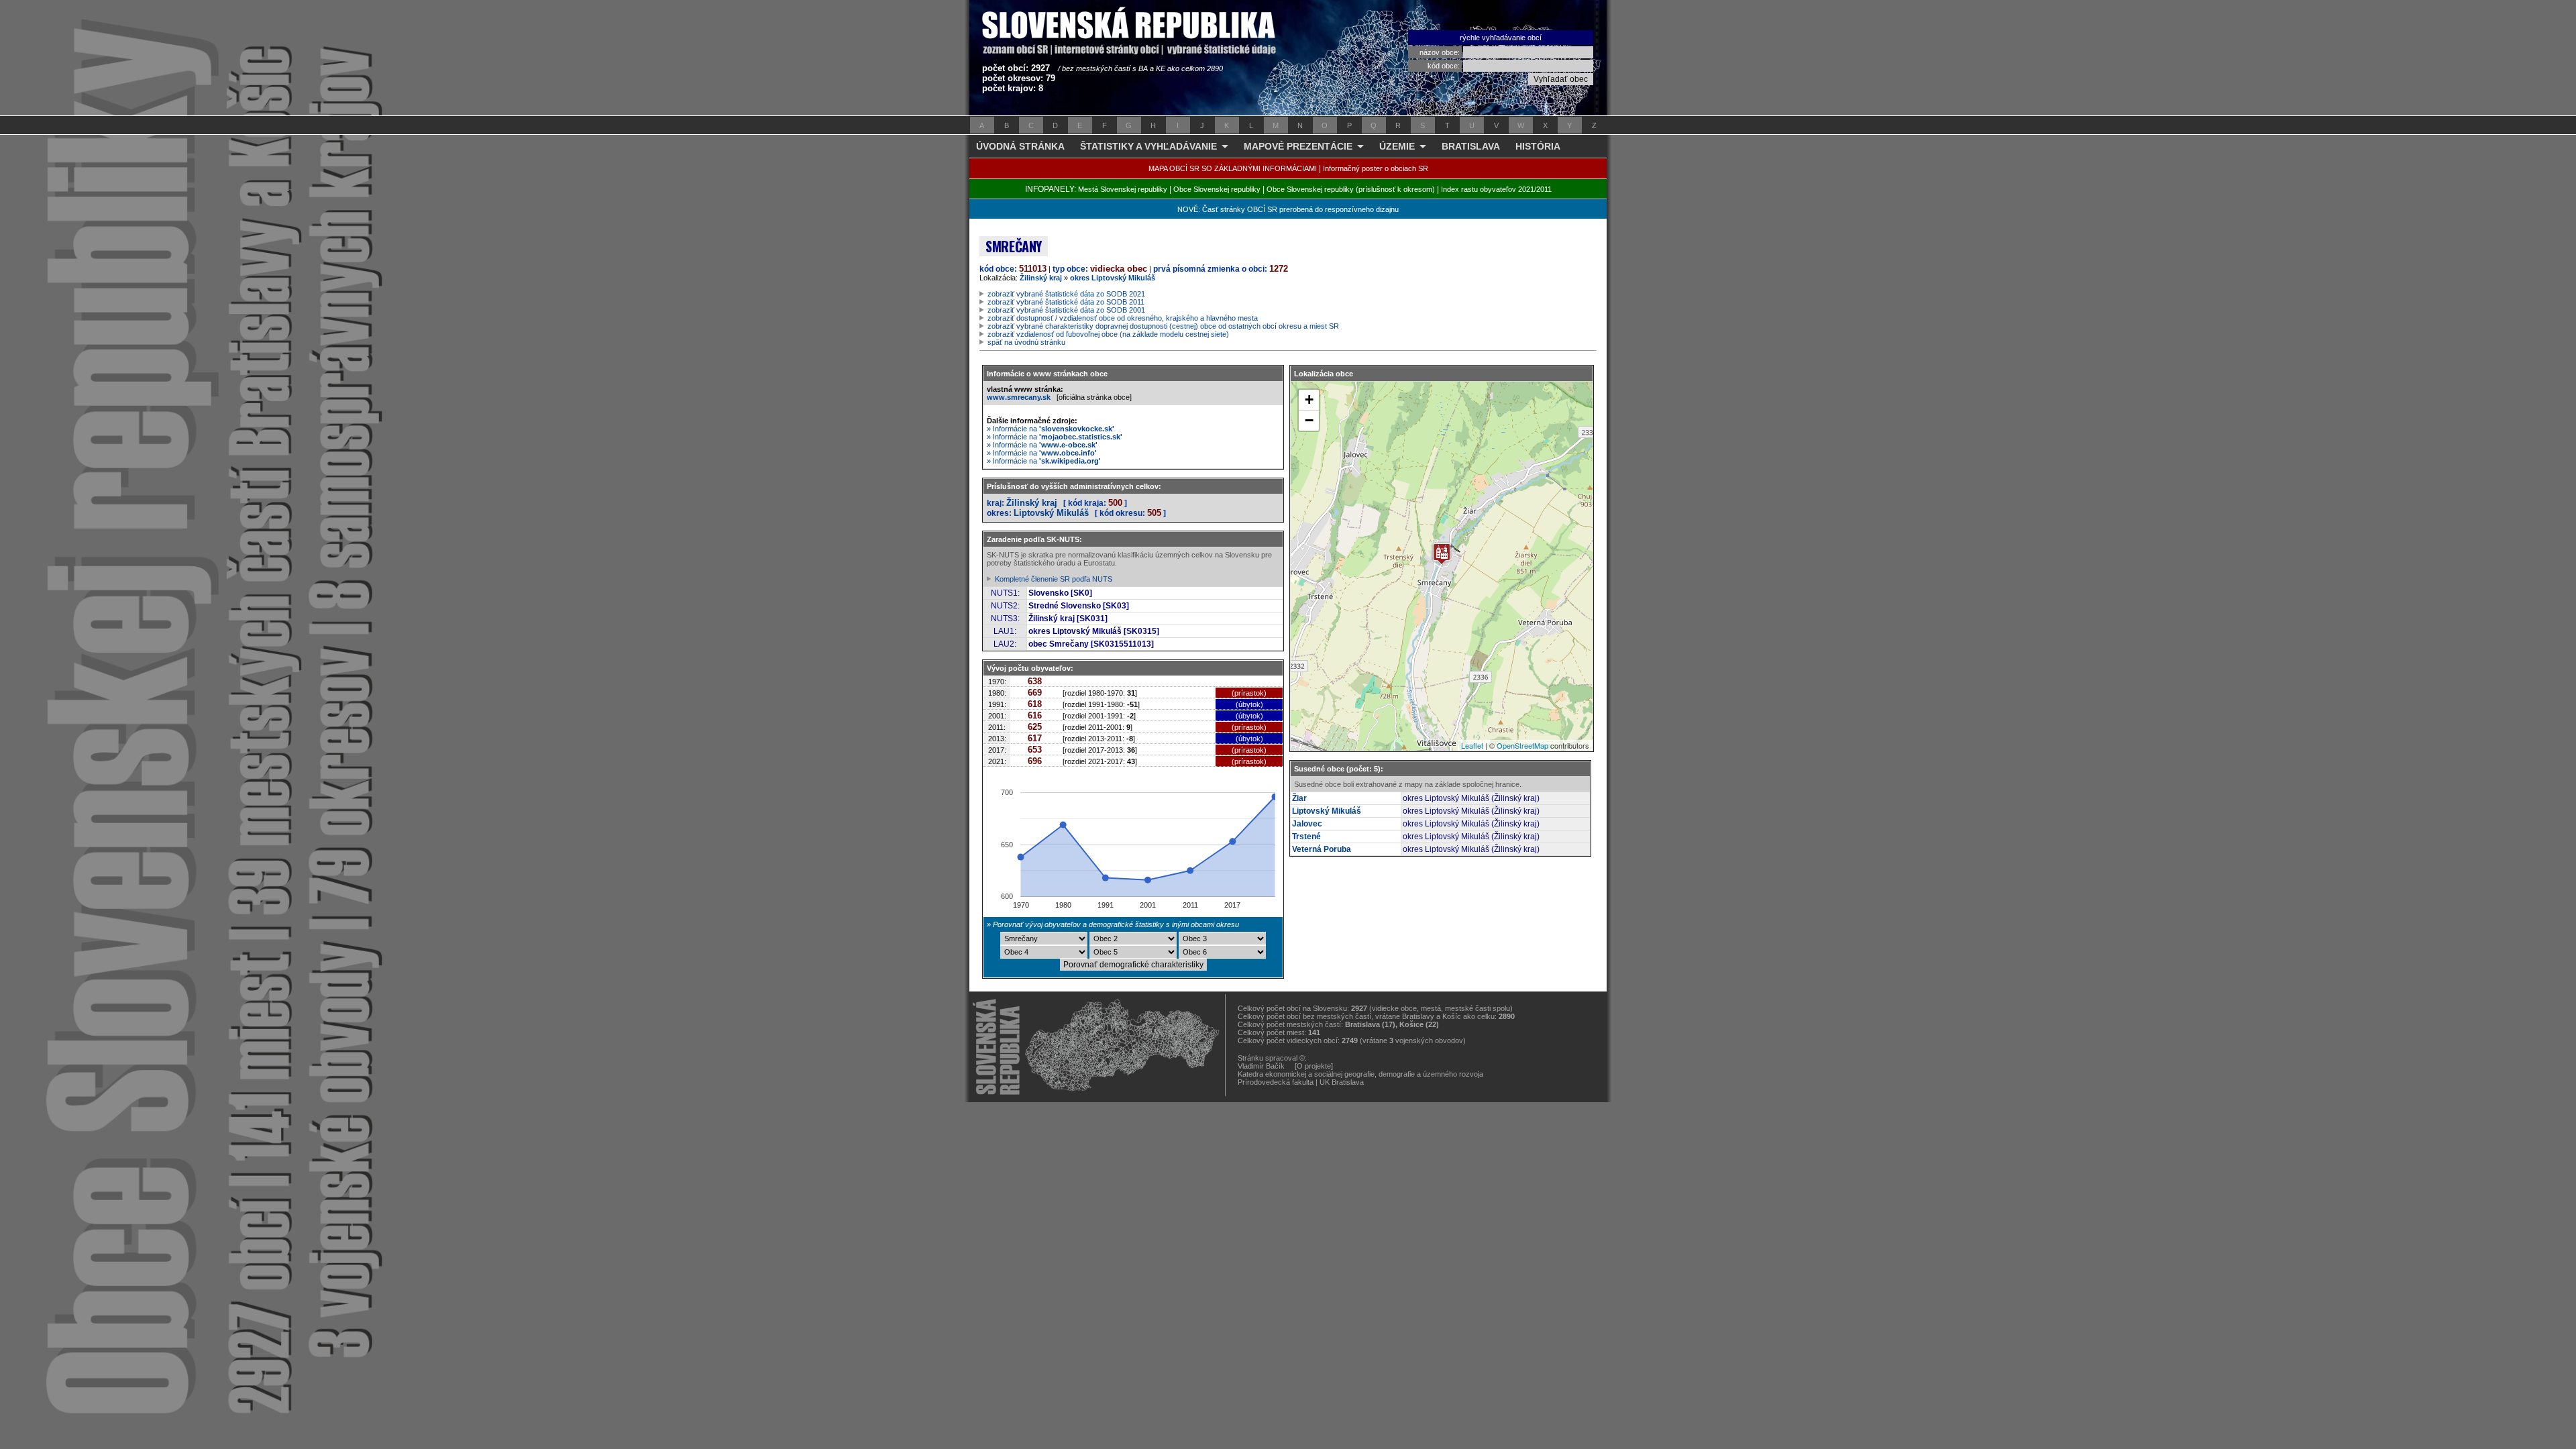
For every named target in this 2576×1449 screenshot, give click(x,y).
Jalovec (1307, 824)
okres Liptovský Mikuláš (1113, 278)
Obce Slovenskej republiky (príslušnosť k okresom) (1351, 189)
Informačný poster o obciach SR (1376, 168)
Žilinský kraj (1041, 278)
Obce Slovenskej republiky (1217, 189)
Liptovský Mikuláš (1051, 513)
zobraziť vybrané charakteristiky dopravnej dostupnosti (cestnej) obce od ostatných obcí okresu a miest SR (1163, 326)
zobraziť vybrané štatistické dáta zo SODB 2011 (1066, 302)
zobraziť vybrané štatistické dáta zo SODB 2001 (1066, 310)
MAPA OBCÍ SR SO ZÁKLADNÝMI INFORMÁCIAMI (1233, 168)
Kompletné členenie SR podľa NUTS (1054, 579)
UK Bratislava (1342, 1082)
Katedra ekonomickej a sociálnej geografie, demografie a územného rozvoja (1360, 1074)
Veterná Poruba (1322, 849)
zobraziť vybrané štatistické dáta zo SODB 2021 (1066, 294)
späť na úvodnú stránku (1026, 342)
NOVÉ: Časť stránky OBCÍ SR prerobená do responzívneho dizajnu (1288, 209)
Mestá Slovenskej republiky (1123, 189)
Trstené (1306, 837)
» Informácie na (1051, 429)
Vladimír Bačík (1261, 1066)
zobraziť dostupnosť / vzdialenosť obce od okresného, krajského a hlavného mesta (1123, 318)
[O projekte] (1314, 1066)
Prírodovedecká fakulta (1276, 1082)
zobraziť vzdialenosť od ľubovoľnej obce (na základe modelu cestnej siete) (1108, 334)
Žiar (1299, 798)
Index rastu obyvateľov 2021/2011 (1496, 189)
